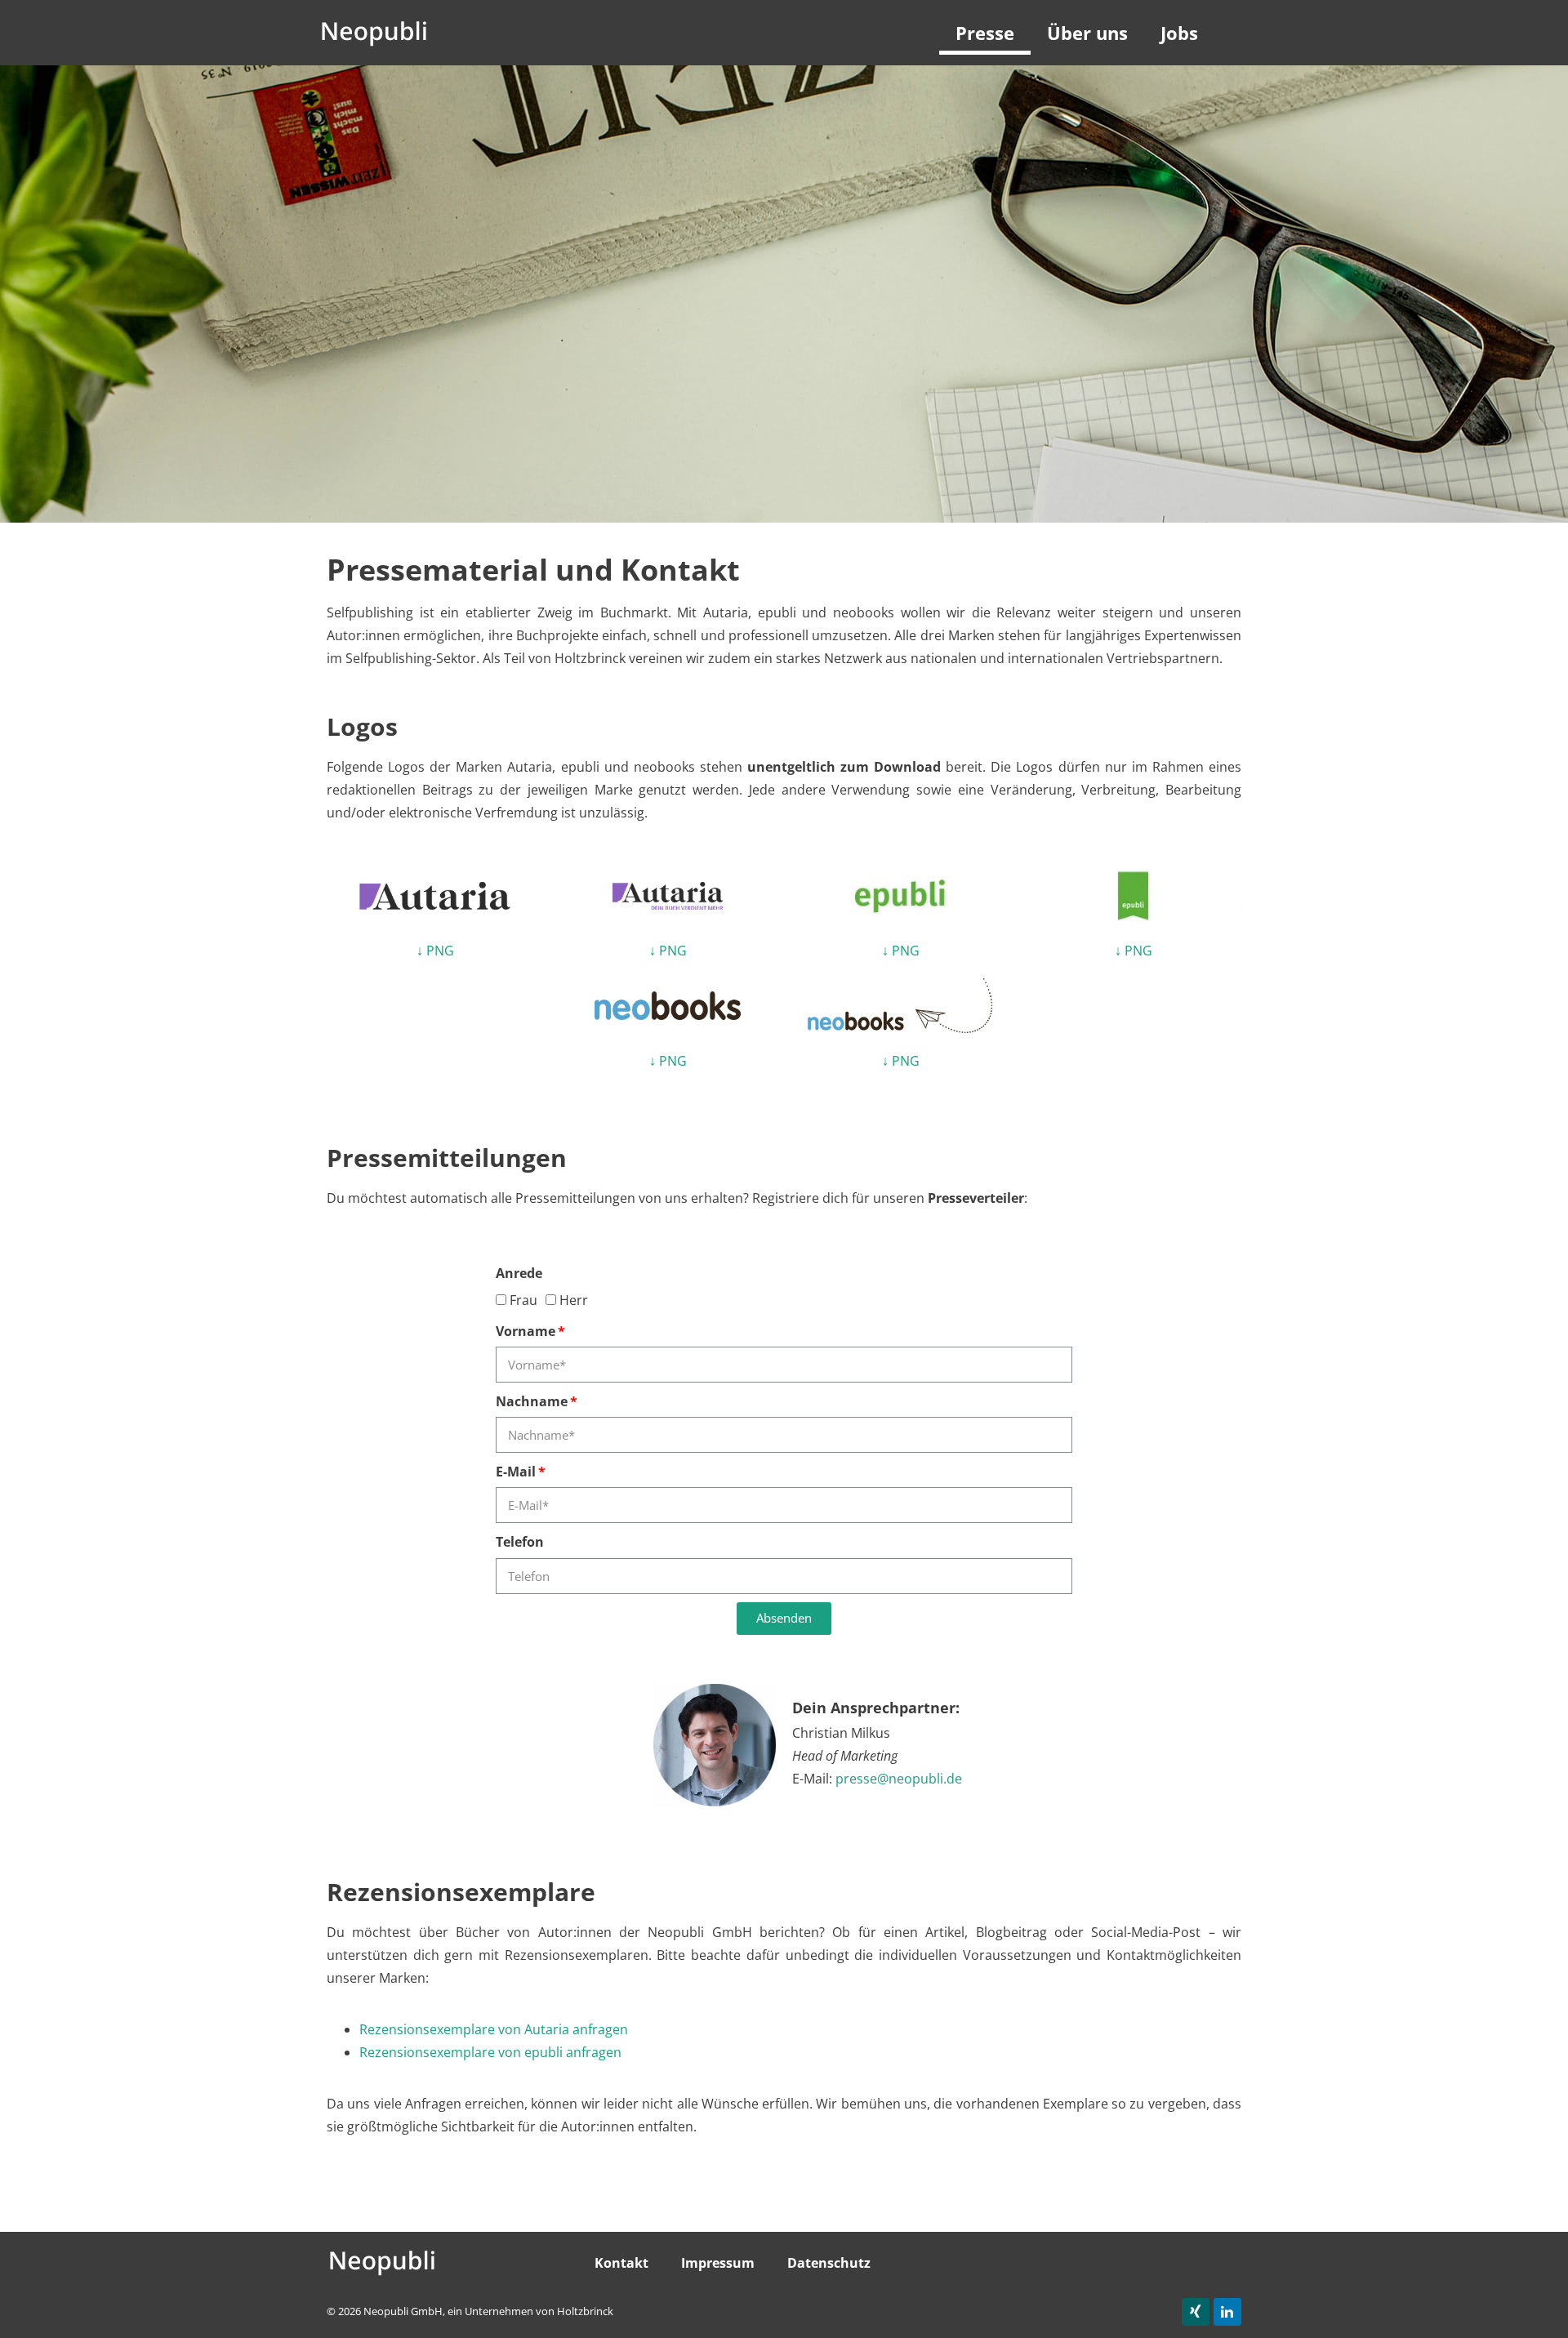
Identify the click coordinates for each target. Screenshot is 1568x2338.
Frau (523, 1300)
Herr (574, 1300)
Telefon (520, 1542)
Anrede (519, 1273)
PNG (435, 951)
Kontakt (621, 2263)
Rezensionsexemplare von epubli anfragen (490, 2052)
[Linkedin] (1227, 2312)
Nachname (532, 1401)
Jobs (1179, 33)
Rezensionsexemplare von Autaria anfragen (494, 2029)
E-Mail (516, 1472)
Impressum (718, 2263)
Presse (985, 33)
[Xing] (1196, 2312)
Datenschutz (829, 2263)
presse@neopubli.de (899, 1779)
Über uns (1087, 33)
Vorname (526, 1331)
